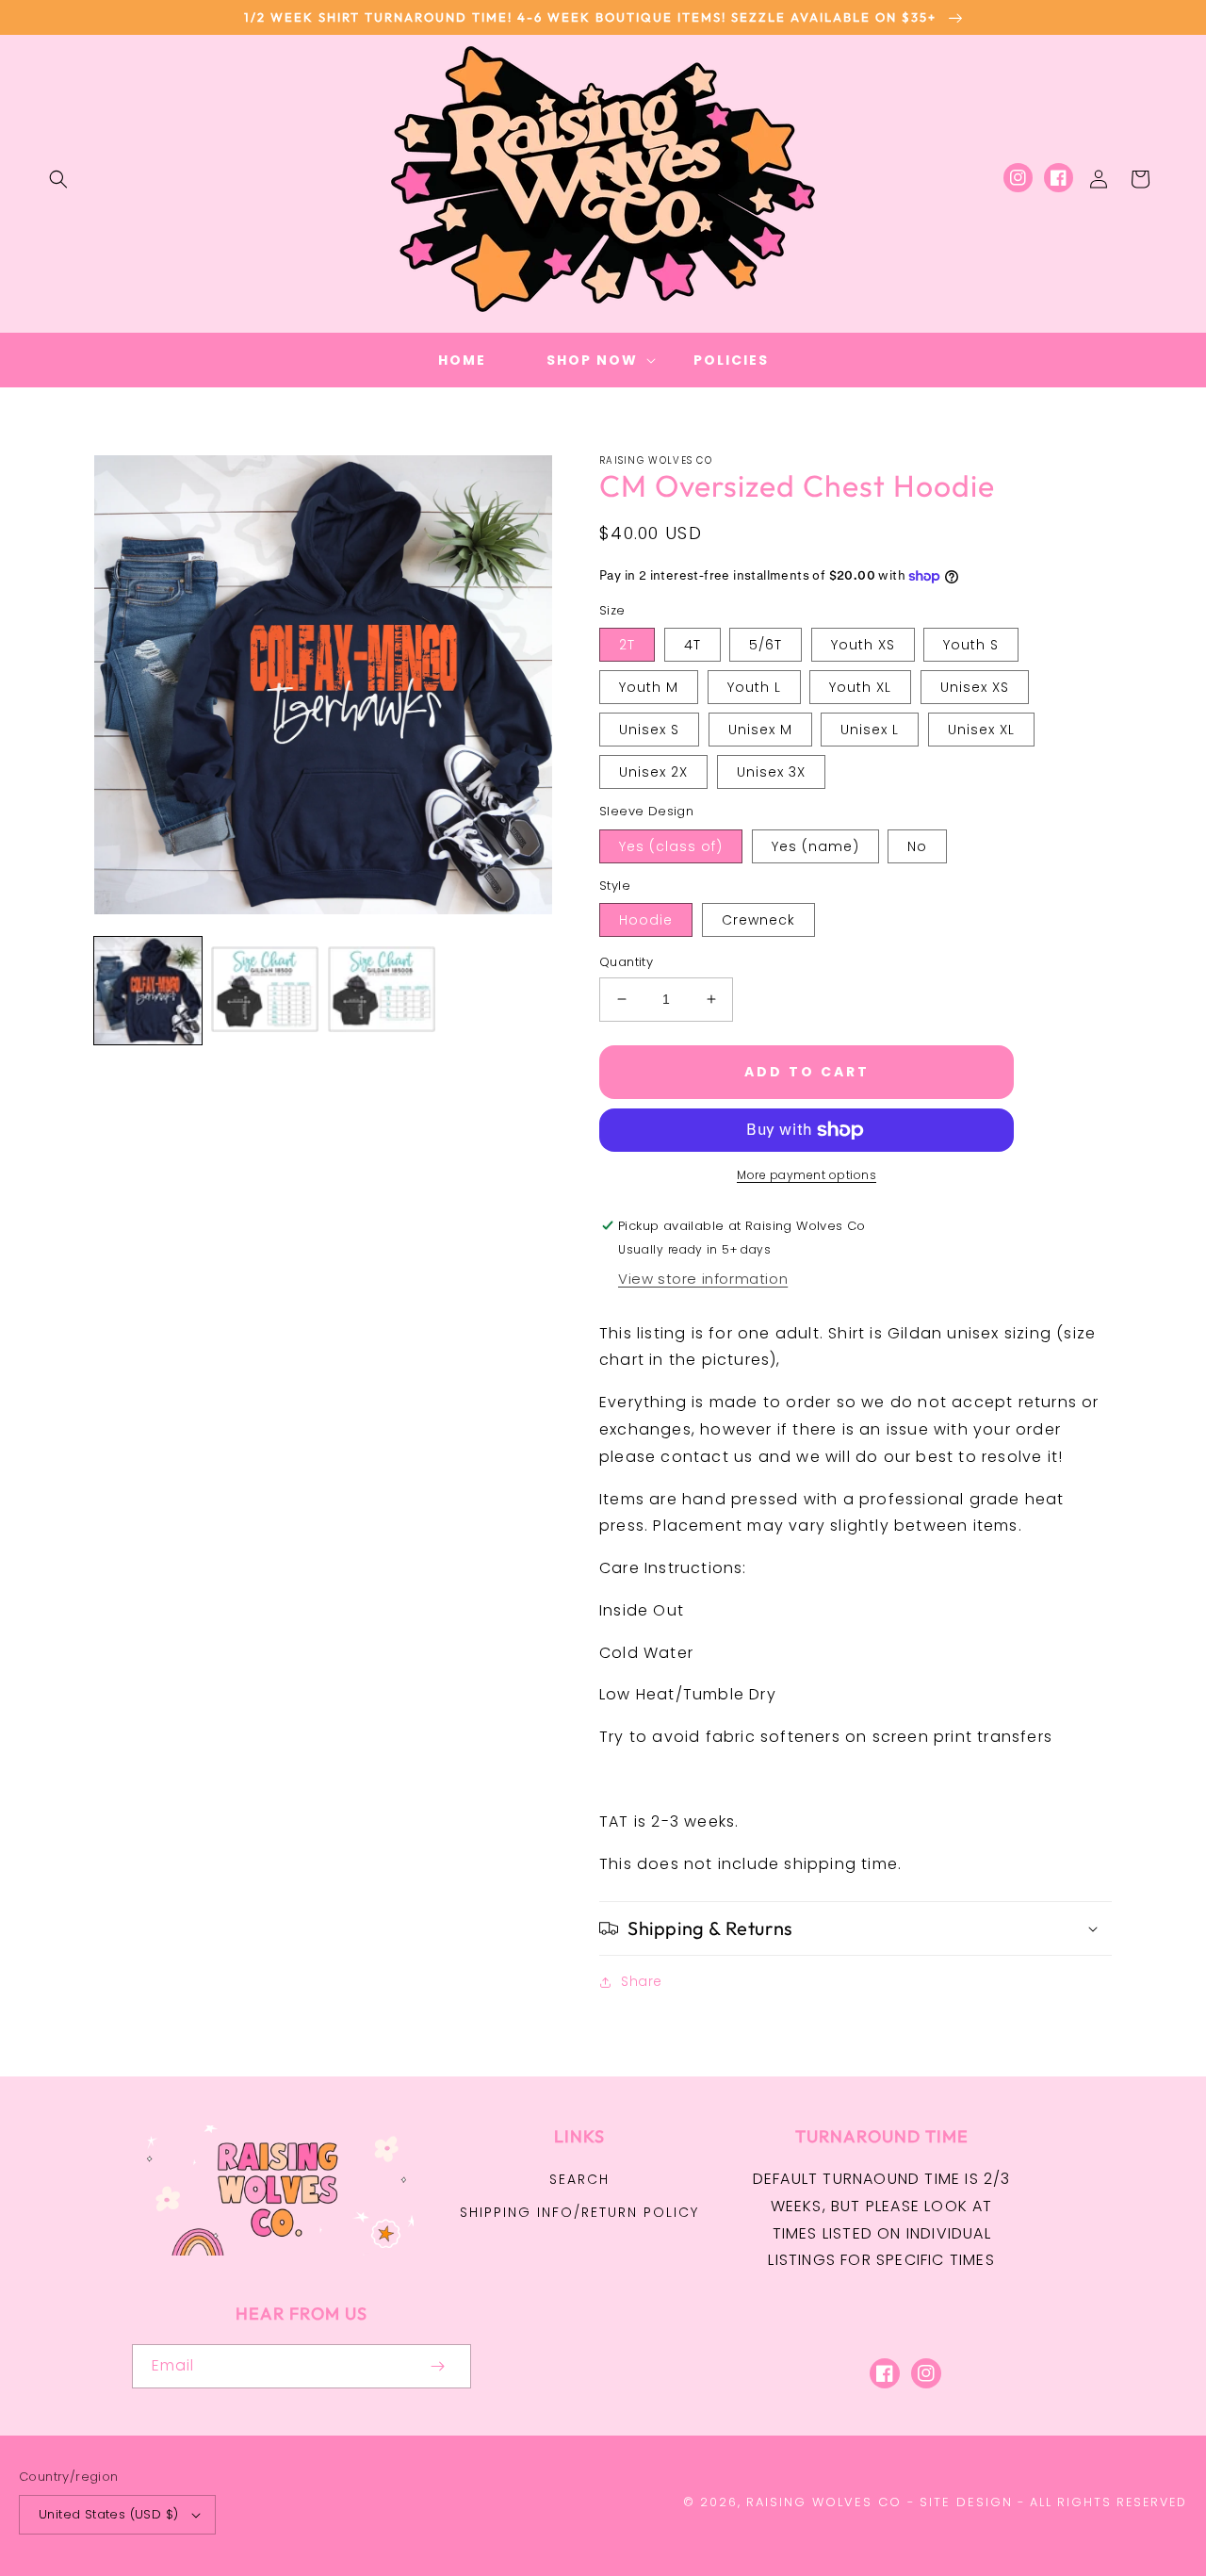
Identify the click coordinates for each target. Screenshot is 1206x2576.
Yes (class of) (671, 846)
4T (693, 645)
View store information (703, 1279)
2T (627, 645)
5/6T (766, 645)
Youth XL (860, 687)
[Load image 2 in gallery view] (265, 991)
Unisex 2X (653, 772)
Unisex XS (975, 687)
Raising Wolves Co (824, 2502)
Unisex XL (981, 730)
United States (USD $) (108, 2514)
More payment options (807, 1175)
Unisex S (649, 730)
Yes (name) (815, 846)
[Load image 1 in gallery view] (148, 991)
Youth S (971, 645)
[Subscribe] (437, 2366)
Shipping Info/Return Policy (579, 2212)
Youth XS (863, 645)
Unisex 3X (771, 772)
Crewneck (758, 920)
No (917, 846)
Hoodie (646, 920)
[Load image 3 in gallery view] (382, 991)
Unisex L (870, 730)
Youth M (649, 687)
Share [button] (642, 1981)
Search (579, 2179)
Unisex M (760, 730)
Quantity (626, 962)
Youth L (754, 687)
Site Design (966, 2502)
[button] (58, 179)
